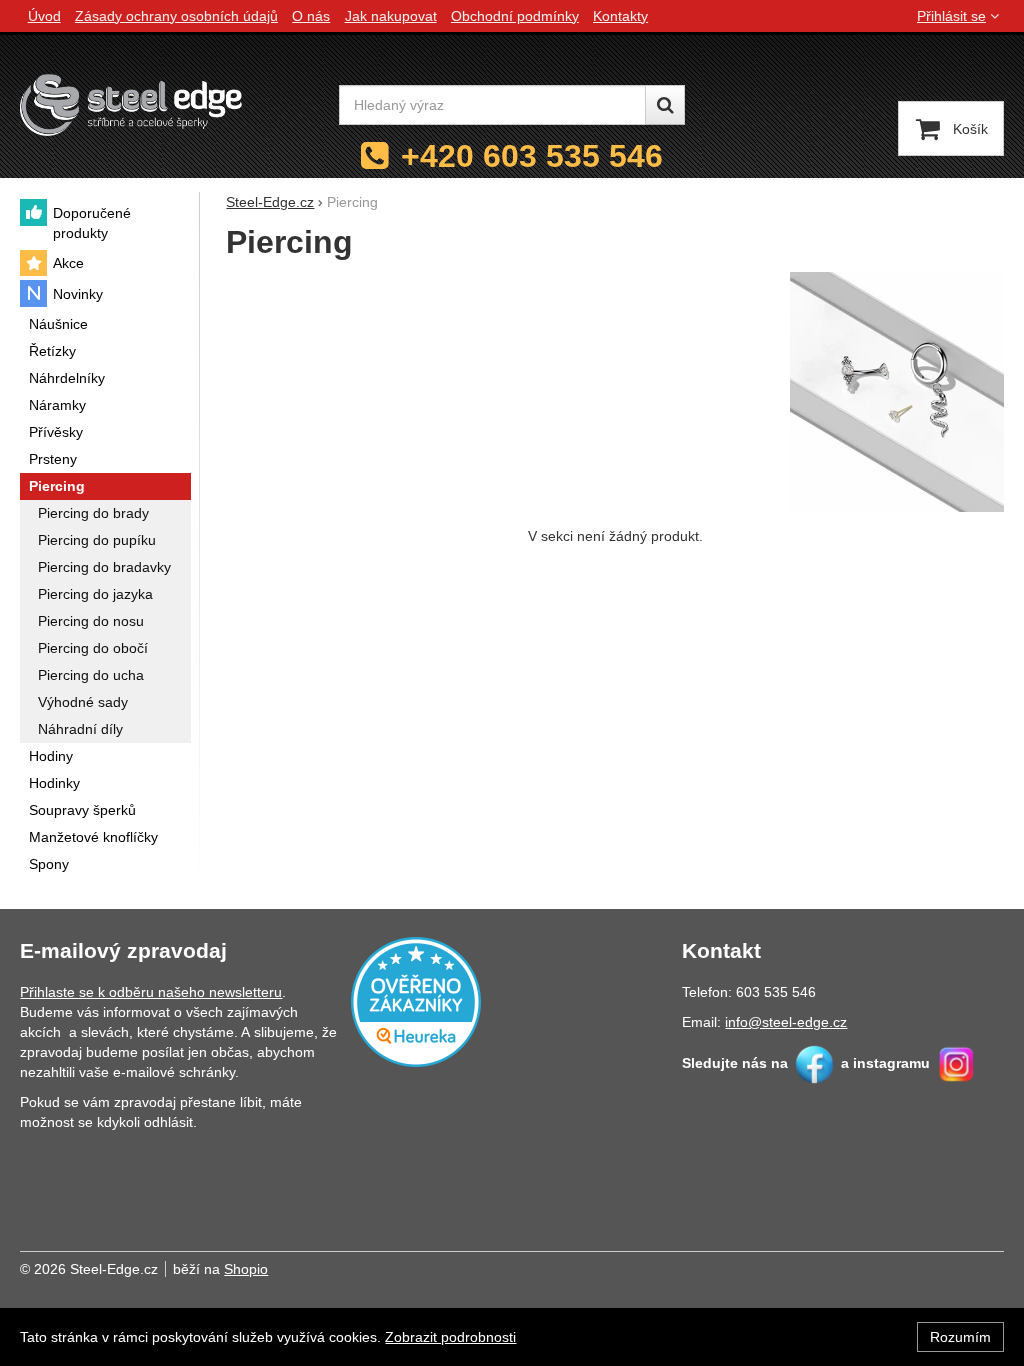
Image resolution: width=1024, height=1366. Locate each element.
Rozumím (960, 1337)
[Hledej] (665, 105)
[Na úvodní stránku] (131, 104)
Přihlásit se (951, 16)
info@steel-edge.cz (786, 1022)
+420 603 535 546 (532, 156)
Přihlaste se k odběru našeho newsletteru (151, 992)
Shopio (246, 1269)
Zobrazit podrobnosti (450, 1337)
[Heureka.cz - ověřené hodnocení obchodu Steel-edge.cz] (416, 1000)
